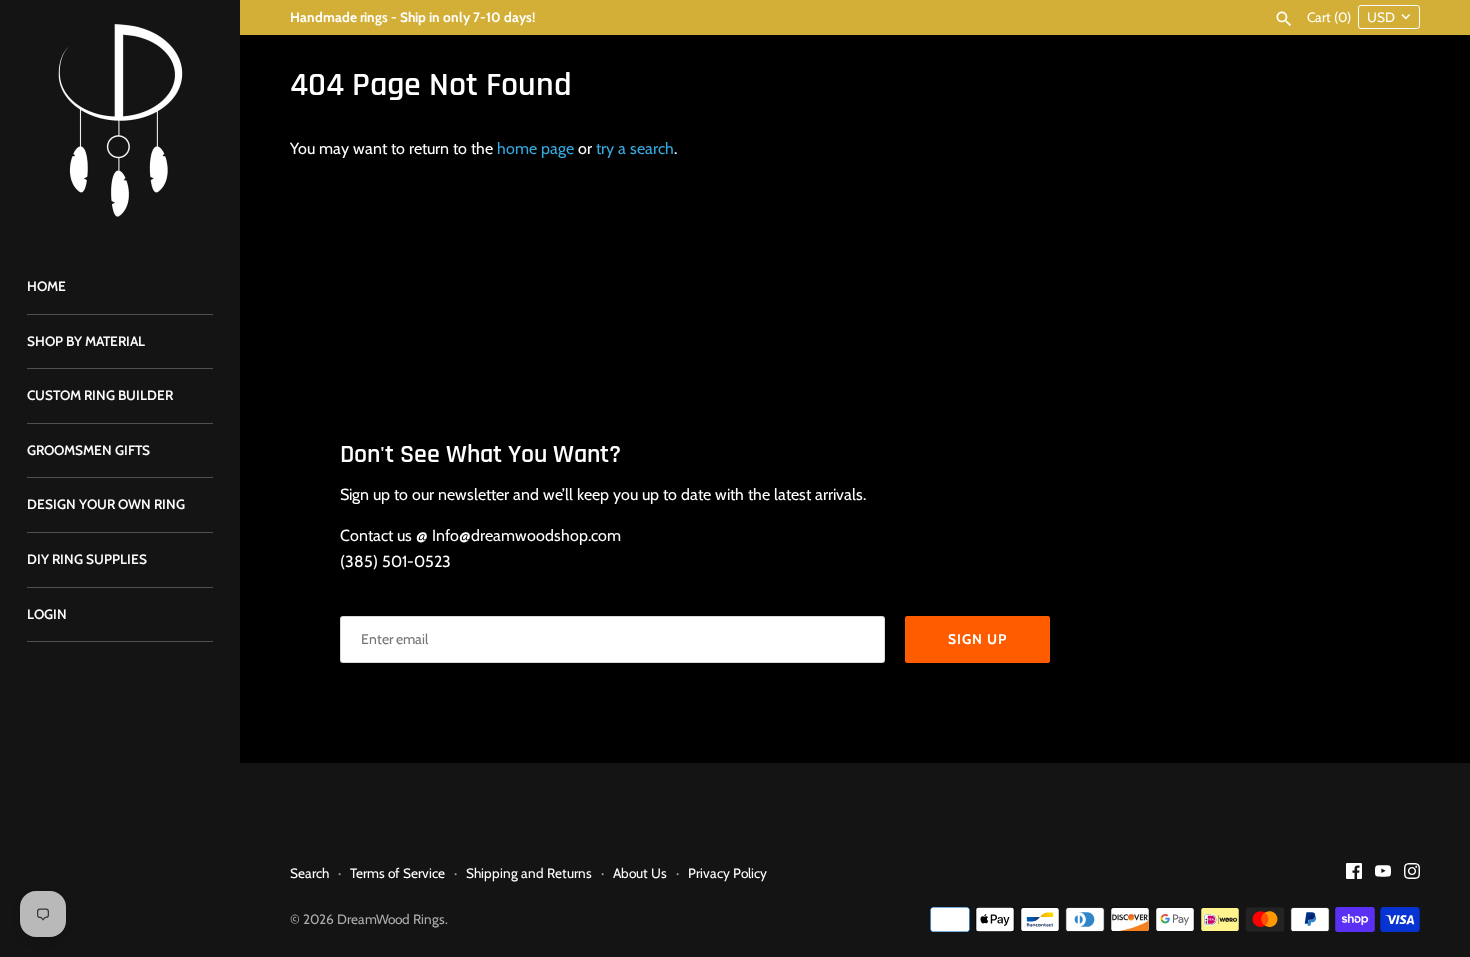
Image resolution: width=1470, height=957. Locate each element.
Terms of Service (397, 873)
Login (47, 614)
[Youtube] (1383, 874)
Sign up (977, 639)
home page (535, 148)
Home (46, 286)
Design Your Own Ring (106, 504)
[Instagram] (1412, 874)
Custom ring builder (100, 395)
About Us (640, 873)
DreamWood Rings (391, 919)
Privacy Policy (727, 873)
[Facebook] (1354, 874)
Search (309, 873)
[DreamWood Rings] (120, 120)
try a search (635, 148)
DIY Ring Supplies (87, 559)
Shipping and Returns (529, 873)
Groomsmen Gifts (88, 450)
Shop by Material (86, 341)
